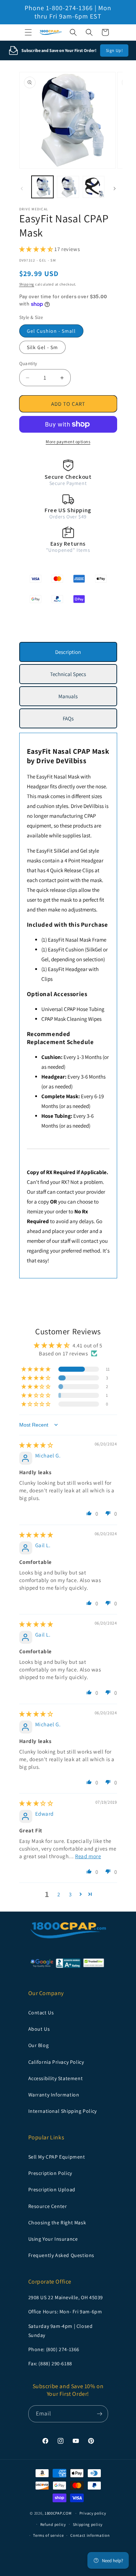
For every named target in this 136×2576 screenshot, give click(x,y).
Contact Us (41, 2013)
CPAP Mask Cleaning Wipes (71, 1019)
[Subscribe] (100, 2414)
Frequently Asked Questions (61, 2255)
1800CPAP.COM (58, 2513)
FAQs (68, 718)
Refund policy (53, 2524)
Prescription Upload (52, 2189)
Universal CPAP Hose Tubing (73, 1009)
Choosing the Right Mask (57, 2223)
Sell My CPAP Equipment (57, 2157)
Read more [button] (88, 1856)
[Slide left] (22, 189)
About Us (39, 2029)
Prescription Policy (50, 2173)
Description (68, 652)
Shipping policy (88, 2524)
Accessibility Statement (56, 2078)
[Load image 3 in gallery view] (94, 187)
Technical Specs (68, 674)
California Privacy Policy (56, 2062)
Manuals (68, 696)
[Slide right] (115, 189)
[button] (28, 32)
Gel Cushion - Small (51, 331)
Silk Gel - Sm (42, 347)
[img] (36, 1445)
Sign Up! (114, 50)
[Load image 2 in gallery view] (68, 187)
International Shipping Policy (63, 2111)
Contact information (90, 2535)
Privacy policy (93, 2513)
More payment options (68, 442)
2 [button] (59, 1894)
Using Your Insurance (53, 2239)
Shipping (27, 284)
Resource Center (48, 2206)
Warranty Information (54, 2095)
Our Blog (39, 2045)
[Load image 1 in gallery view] (43, 187)
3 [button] (70, 1894)
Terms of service (48, 2535)
